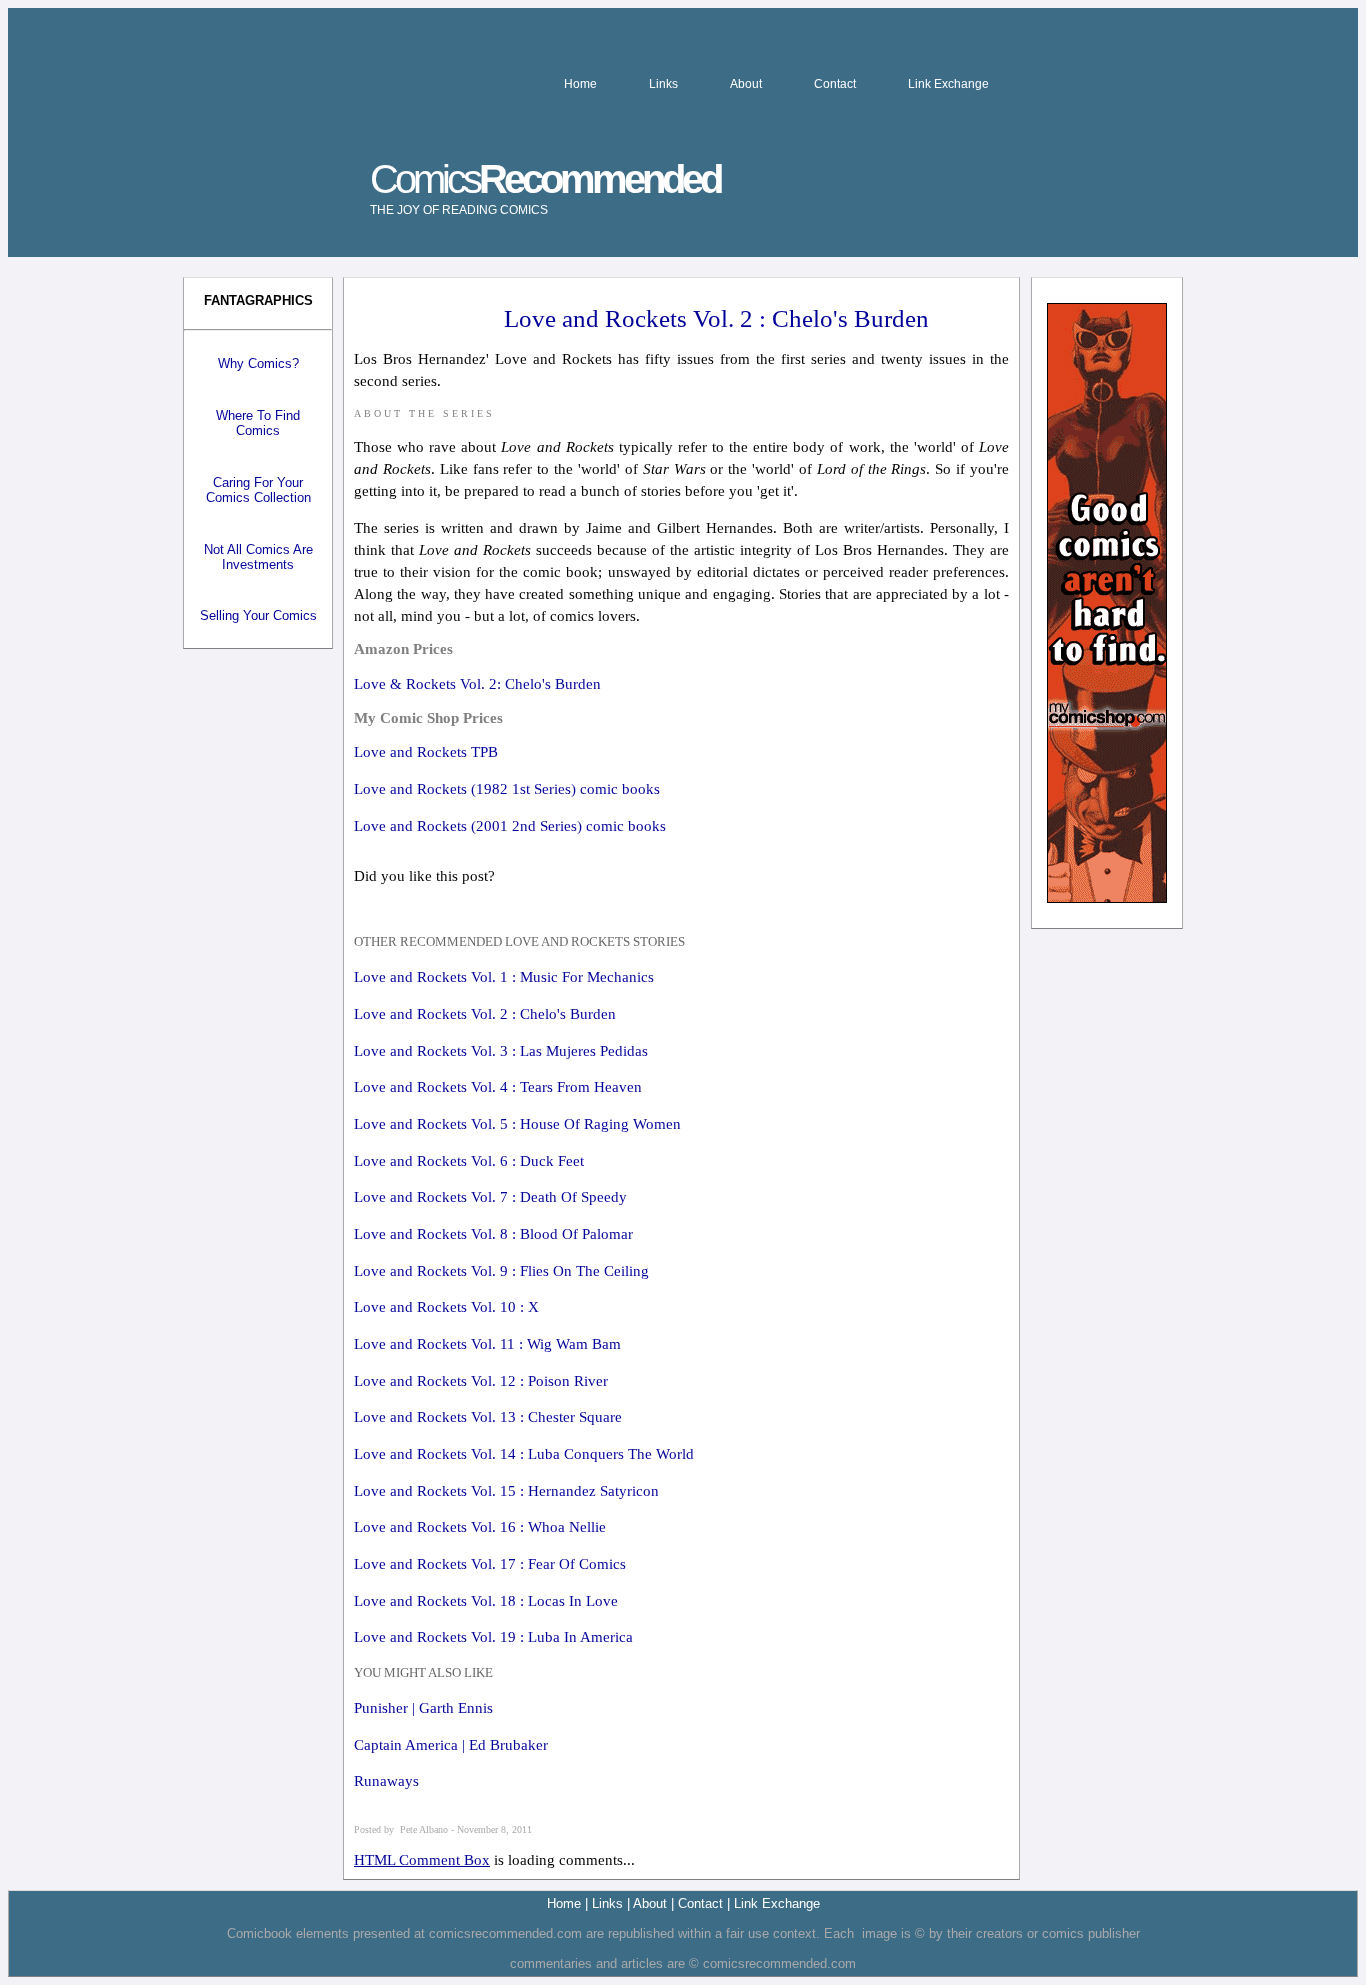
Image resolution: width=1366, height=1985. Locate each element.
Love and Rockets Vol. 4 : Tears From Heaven (498, 1087)
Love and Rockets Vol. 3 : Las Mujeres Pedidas (501, 1051)
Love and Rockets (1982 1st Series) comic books (507, 789)
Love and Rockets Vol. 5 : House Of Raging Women (517, 1124)
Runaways (386, 1781)
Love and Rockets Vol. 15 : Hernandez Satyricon (506, 1491)
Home (580, 84)
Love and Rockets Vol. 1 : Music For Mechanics (504, 977)
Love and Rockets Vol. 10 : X (446, 1307)
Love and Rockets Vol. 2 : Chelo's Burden (485, 1014)
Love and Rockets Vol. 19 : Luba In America (493, 1637)
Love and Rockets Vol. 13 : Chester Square (488, 1417)
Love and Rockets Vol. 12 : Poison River (481, 1381)
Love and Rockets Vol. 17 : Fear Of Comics (490, 1564)
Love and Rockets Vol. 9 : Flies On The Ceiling (501, 1271)
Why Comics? (258, 363)
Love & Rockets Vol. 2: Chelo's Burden (477, 684)
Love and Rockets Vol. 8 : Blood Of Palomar (493, 1234)
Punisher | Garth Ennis (423, 1708)
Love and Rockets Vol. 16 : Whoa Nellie (480, 1527)
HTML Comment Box (422, 1860)
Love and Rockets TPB (426, 752)
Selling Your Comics (258, 615)
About (746, 84)
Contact (835, 84)
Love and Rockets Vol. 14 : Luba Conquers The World (524, 1454)
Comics (545, 187)
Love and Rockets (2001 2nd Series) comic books (510, 826)
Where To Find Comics (258, 423)
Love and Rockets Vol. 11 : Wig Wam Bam (487, 1344)
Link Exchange (948, 84)
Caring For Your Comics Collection (258, 490)
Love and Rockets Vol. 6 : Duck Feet (469, 1161)
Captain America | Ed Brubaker (451, 1745)
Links (663, 84)
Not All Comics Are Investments (258, 557)
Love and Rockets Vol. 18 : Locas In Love (486, 1601)
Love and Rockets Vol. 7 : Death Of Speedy (490, 1197)
